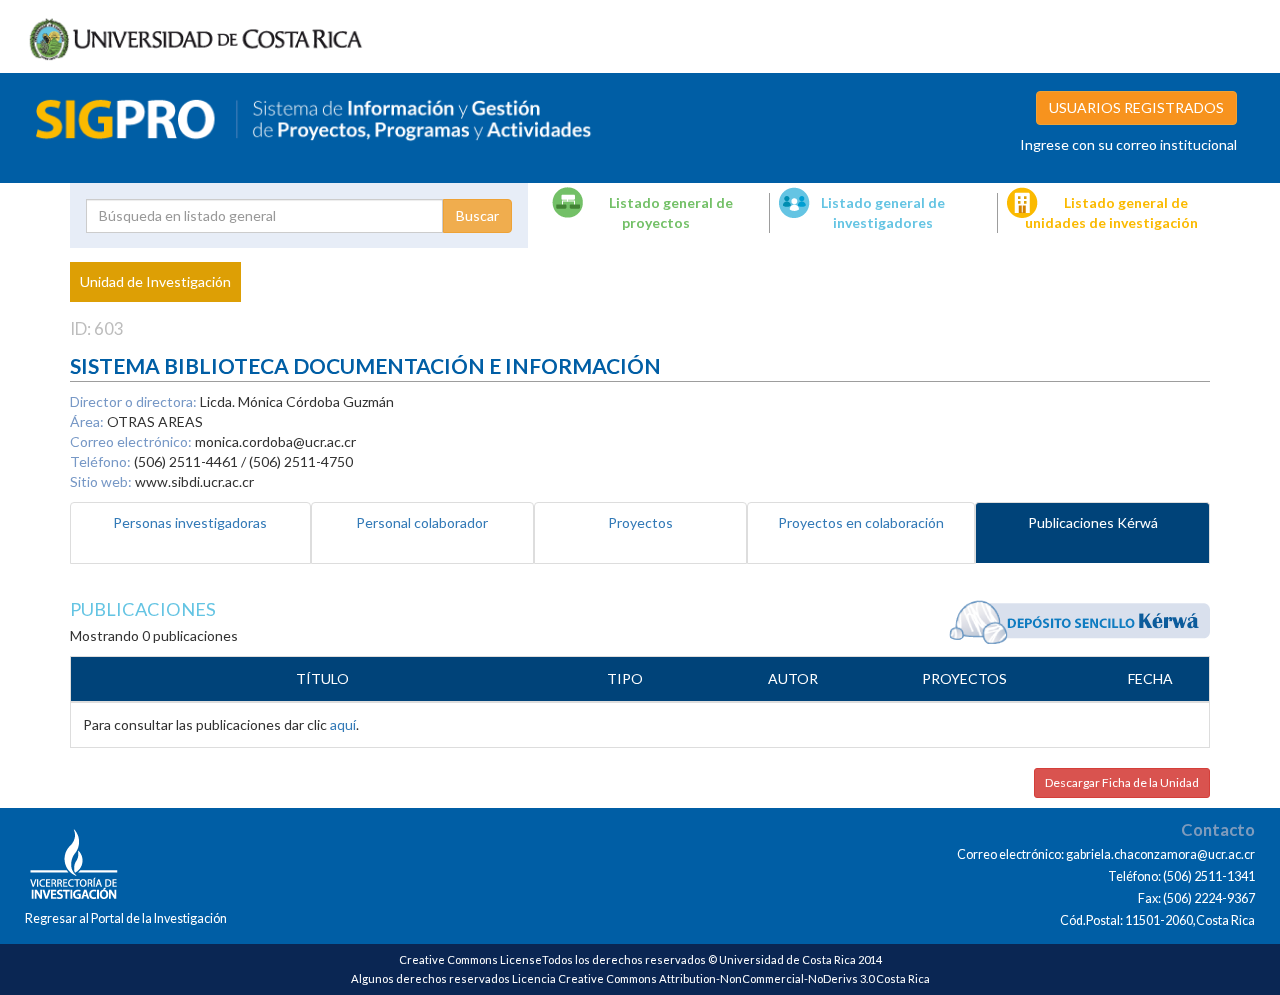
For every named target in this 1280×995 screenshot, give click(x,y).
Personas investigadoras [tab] (190, 522)
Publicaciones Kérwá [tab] (1093, 522)
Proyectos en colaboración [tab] (861, 522)
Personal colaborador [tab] (422, 522)
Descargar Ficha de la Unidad (1122, 782)
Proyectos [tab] (640, 522)
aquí (343, 724)
